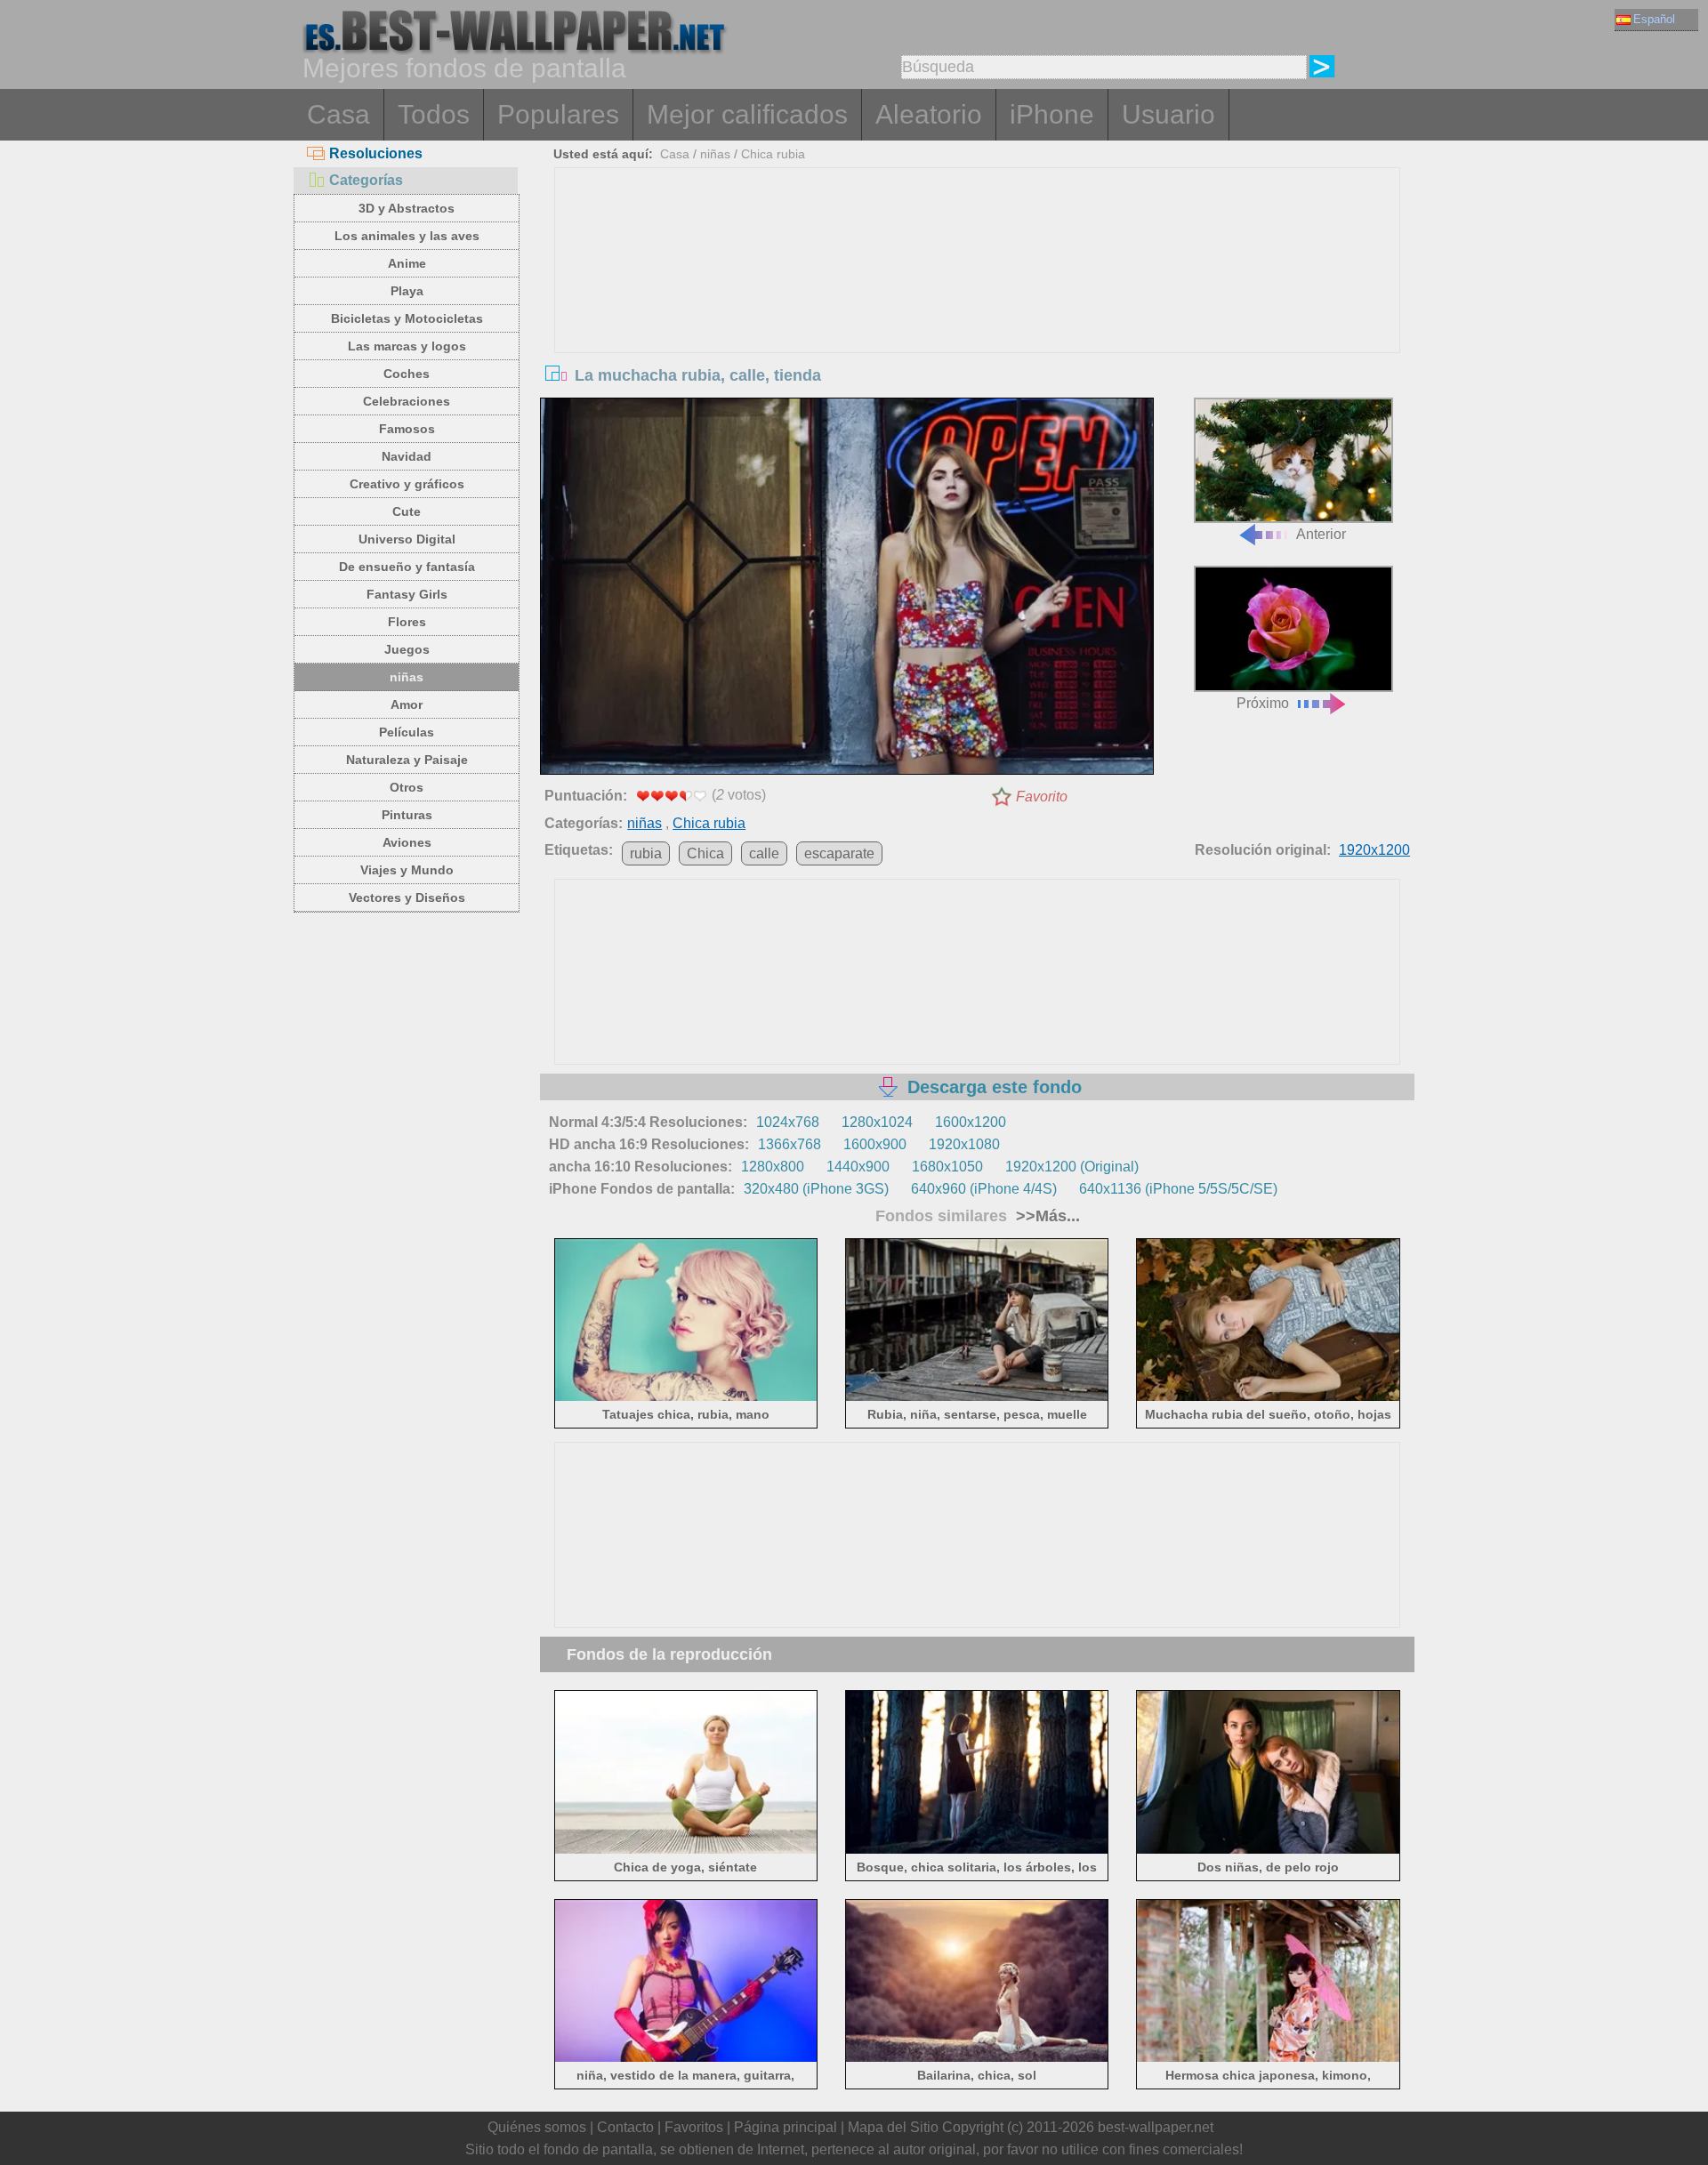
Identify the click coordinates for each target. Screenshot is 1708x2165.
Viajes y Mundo (407, 870)
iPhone (1052, 114)
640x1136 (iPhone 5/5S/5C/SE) (1178, 1189)
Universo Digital (407, 539)
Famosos (407, 429)
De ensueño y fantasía (407, 567)
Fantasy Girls (407, 594)
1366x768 (790, 1144)
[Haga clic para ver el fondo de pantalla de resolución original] (847, 590)
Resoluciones (376, 153)
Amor (407, 704)
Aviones (407, 842)
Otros (407, 787)
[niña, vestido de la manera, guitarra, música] (686, 2059)
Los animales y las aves (407, 236)
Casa (338, 114)
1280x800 (773, 1167)
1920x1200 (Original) (1072, 1167)
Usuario (1168, 114)
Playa (407, 291)
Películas (407, 732)
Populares (558, 114)
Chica (705, 853)
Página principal (786, 2127)
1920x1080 (964, 1144)
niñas (407, 677)
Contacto (625, 2127)
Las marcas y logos (407, 346)
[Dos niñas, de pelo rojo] (1268, 1850)
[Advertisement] (978, 302)
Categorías (366, 180)
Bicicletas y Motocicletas (407, 318)
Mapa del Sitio (893, 2127)
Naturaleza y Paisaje (407, 760)
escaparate (839, 853)
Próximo (1263, 703)
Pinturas (407, 815)
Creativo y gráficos (407, 484)
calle (764, 853)
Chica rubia (773, 154)
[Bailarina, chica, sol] (977, 2059)
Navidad (407, 456)
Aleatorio (929, 114)
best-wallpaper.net (1156, 2127)
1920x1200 (1374, 850)
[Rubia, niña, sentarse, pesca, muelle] (977, 1398)
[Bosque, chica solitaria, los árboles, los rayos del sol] (977, 1850)
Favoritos (694, 2127)
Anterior (1321, 534)
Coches (407, 374)
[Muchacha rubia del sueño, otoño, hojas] (1268, 1398)
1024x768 (788, 1122)
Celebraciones (407, 401)
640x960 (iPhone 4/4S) (984, 1189)
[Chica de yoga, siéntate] (686, 1850)
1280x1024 (877, 1122)
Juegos (407, 649)
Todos (434, 114)
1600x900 (875, 1144)
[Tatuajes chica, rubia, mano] (686, 1398)
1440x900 (858, 1167)
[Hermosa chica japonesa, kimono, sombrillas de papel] (1268, 2059)
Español (1654, 19)
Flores (407, 622)
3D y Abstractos (407, 208)
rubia (646, 853)
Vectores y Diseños (407, 897)
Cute (407, 511)
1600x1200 (971, 1122)
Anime (407, 263)
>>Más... (1046, 1216)
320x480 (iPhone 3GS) (816, 1189)
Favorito (1042, 797)
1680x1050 (947, 1167)
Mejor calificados (747, 114)
